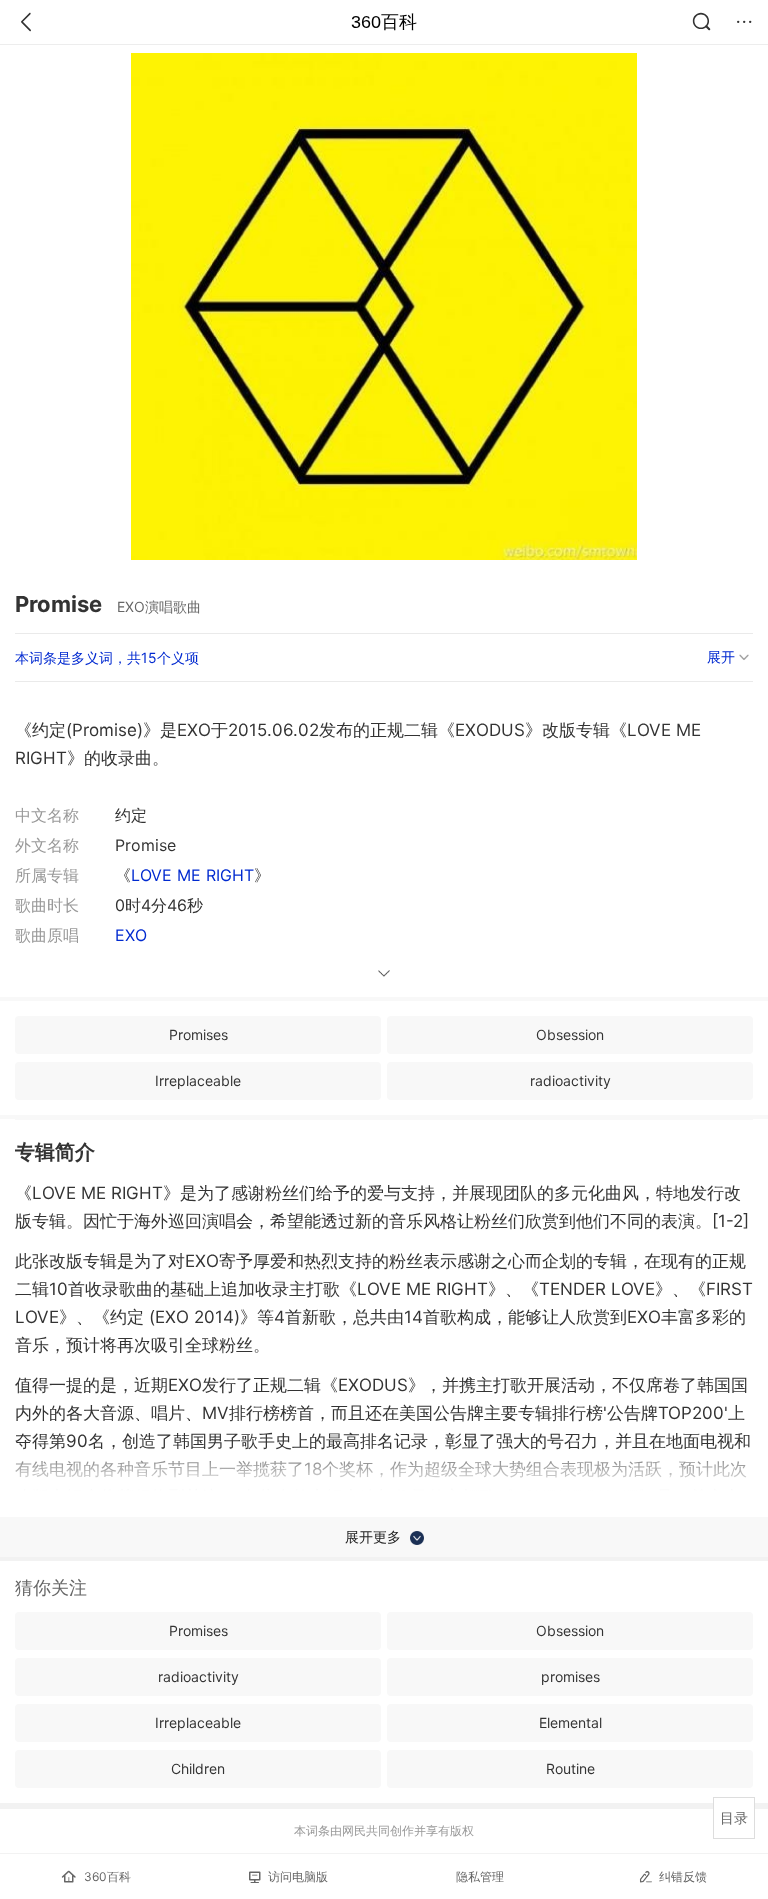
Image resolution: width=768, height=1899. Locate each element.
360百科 (384, 22)
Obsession (570, 1034)
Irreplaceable (198, 1080)
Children (198, 1768)
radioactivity (570, 1080)
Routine (570, 1768)
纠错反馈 (683, 1876)
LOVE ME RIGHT (192, 875)
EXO (131, 935)
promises (570, 1676)
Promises (198, 1034)
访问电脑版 (298, 1876)
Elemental (570, 1722)
